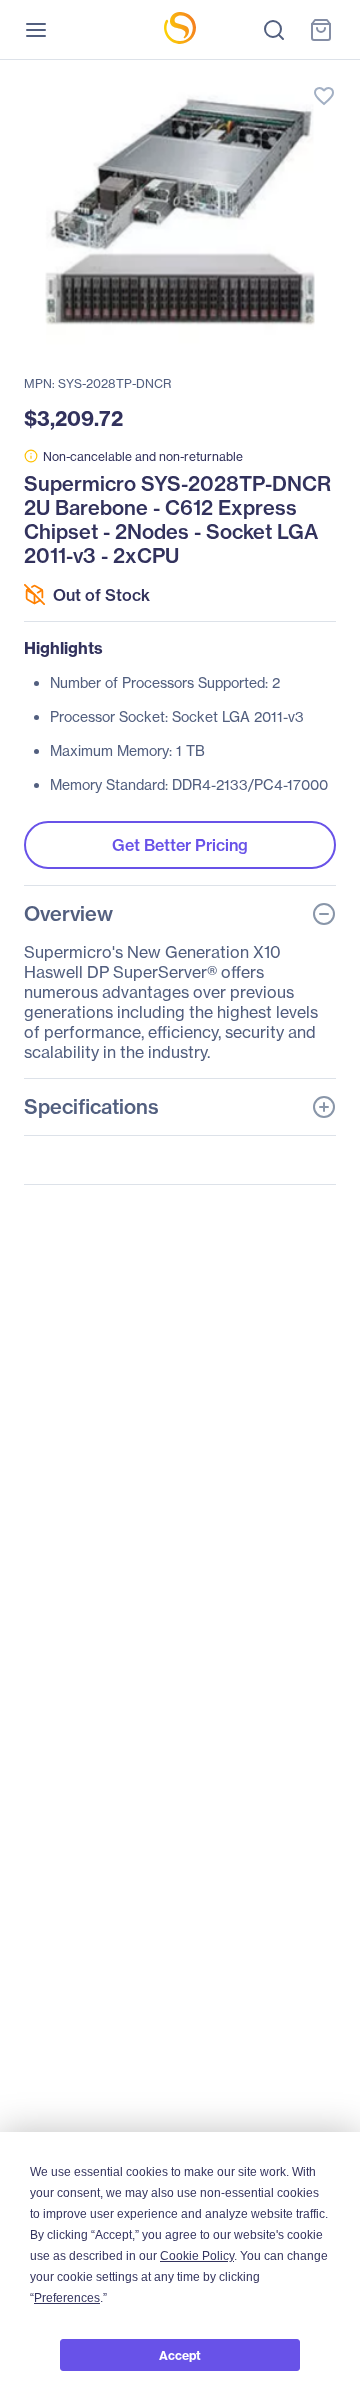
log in (230, 75)
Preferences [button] (67, 2298)
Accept (180, 2355)
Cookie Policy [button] (197, 2256)
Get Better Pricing (180, 845)
